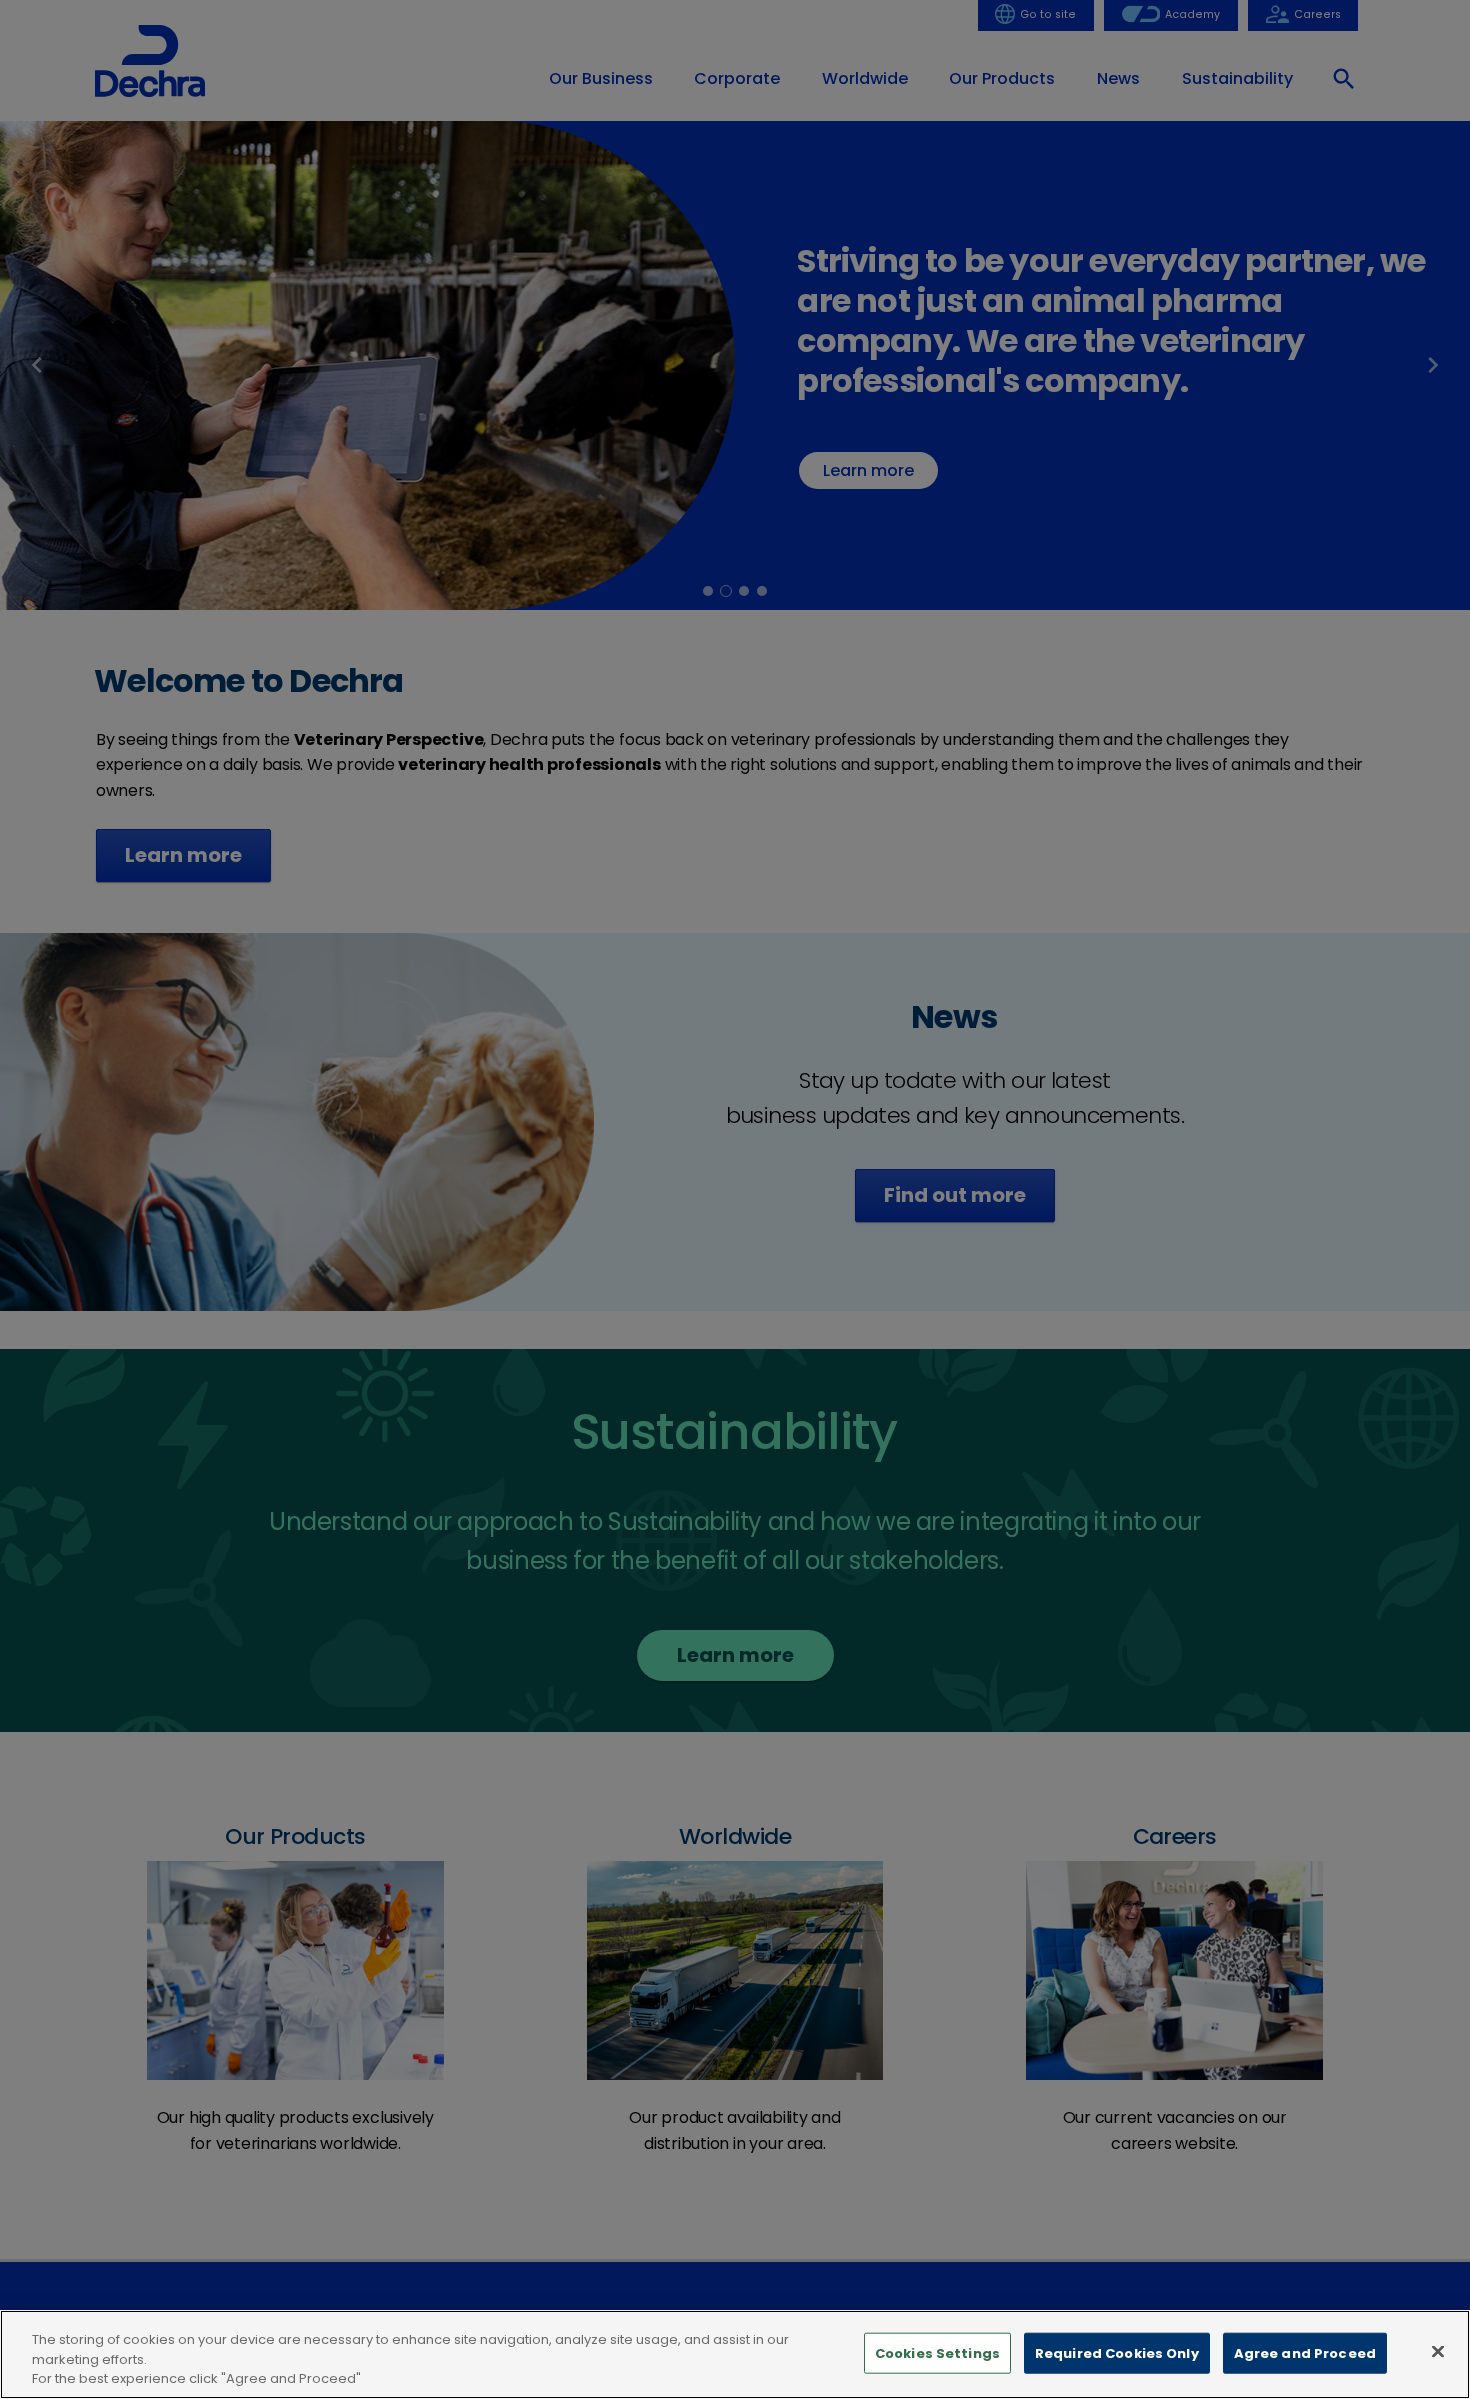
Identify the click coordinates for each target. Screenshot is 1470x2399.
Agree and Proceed (1305, 2352)
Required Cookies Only (1117, 2352)
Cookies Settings (937, 2352)
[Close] (1438, 2351)
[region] (735, 2354)
